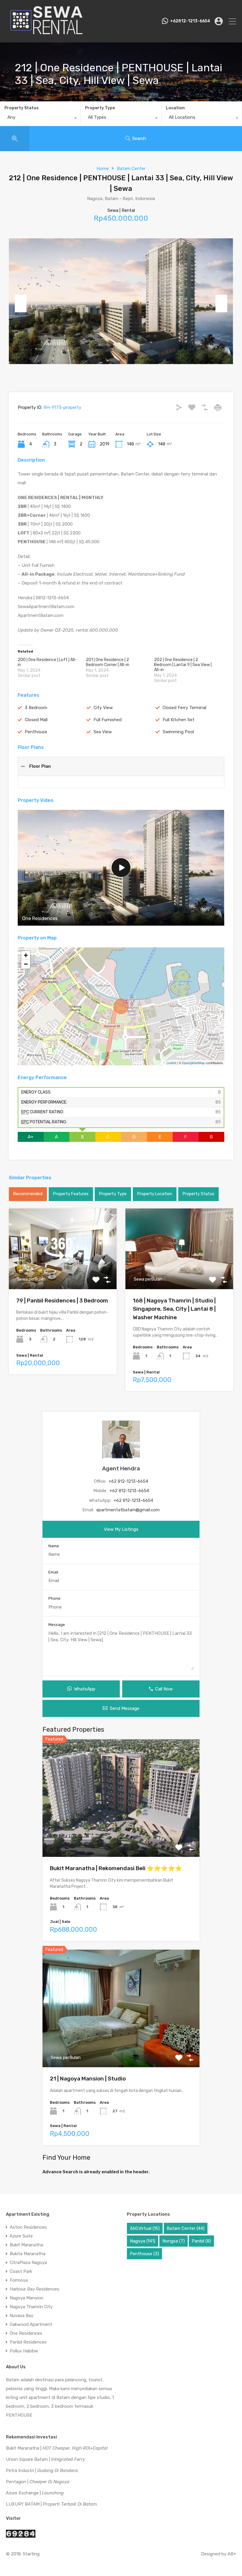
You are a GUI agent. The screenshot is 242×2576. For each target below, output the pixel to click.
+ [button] (26, 955)
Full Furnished (108, 720)
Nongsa (174, 2241)
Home (103, 169)
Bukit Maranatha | (57, 2448)
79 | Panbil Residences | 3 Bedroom (62, 1301)
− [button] (26, 964)
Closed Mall (36, 720)
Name (54, 1546)
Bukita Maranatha (28, 2254)
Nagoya (143, 2241)
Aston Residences (28, 2227)
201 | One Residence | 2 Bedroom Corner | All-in (108, 662)
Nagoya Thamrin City (31, 2307)
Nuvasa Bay (22, 2316)
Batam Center (131, 169)
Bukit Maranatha (26, 2245)
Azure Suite (21, 2236)
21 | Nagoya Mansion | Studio (88, 2079)
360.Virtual (145, 2228)
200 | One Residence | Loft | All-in (47, 662)
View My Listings (121, 1529)
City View (103, 708)
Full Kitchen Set (179, 720)
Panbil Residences (28, 2342)
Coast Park (21, 2271)
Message (57, 1625)
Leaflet (171, 1063)
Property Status (22, 108)
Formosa (19, 2280)
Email (53, 1572)
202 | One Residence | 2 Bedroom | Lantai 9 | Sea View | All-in (183, 665)
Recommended (28, 1194)
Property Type (100, 108)
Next (221, 303)
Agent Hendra (121, 1468)
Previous (21, 303)
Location (175, 108)
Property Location (155, 1194)
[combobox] (40, 119)
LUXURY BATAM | (51, 2504)
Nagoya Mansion (27, 2298)
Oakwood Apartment (31, 2324)
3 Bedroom (36, 708)
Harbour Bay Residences (35, 2289)
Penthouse (36, 732)
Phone (54, 1598)
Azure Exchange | (35, 2493)
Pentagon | (38, 2482)
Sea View (103, 732)
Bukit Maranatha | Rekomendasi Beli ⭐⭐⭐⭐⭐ (116, 1868)
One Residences (26, 2333)
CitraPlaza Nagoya (28, 2263)
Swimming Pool (178, 732)
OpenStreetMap (193, 1063)
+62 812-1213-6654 (128, 1481)
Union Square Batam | (45, 2459)
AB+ (232, 2554)
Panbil (201, 2241)
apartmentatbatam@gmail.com (128, 1510)
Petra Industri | (42, 2471)
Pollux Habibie (24, 2351)
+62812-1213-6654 (190, 21)
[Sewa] (45, 35)
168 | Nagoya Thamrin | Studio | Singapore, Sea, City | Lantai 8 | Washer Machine (174, 1309)
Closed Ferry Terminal (184, 708)
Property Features (71, 1194)
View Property (63, 1273)
